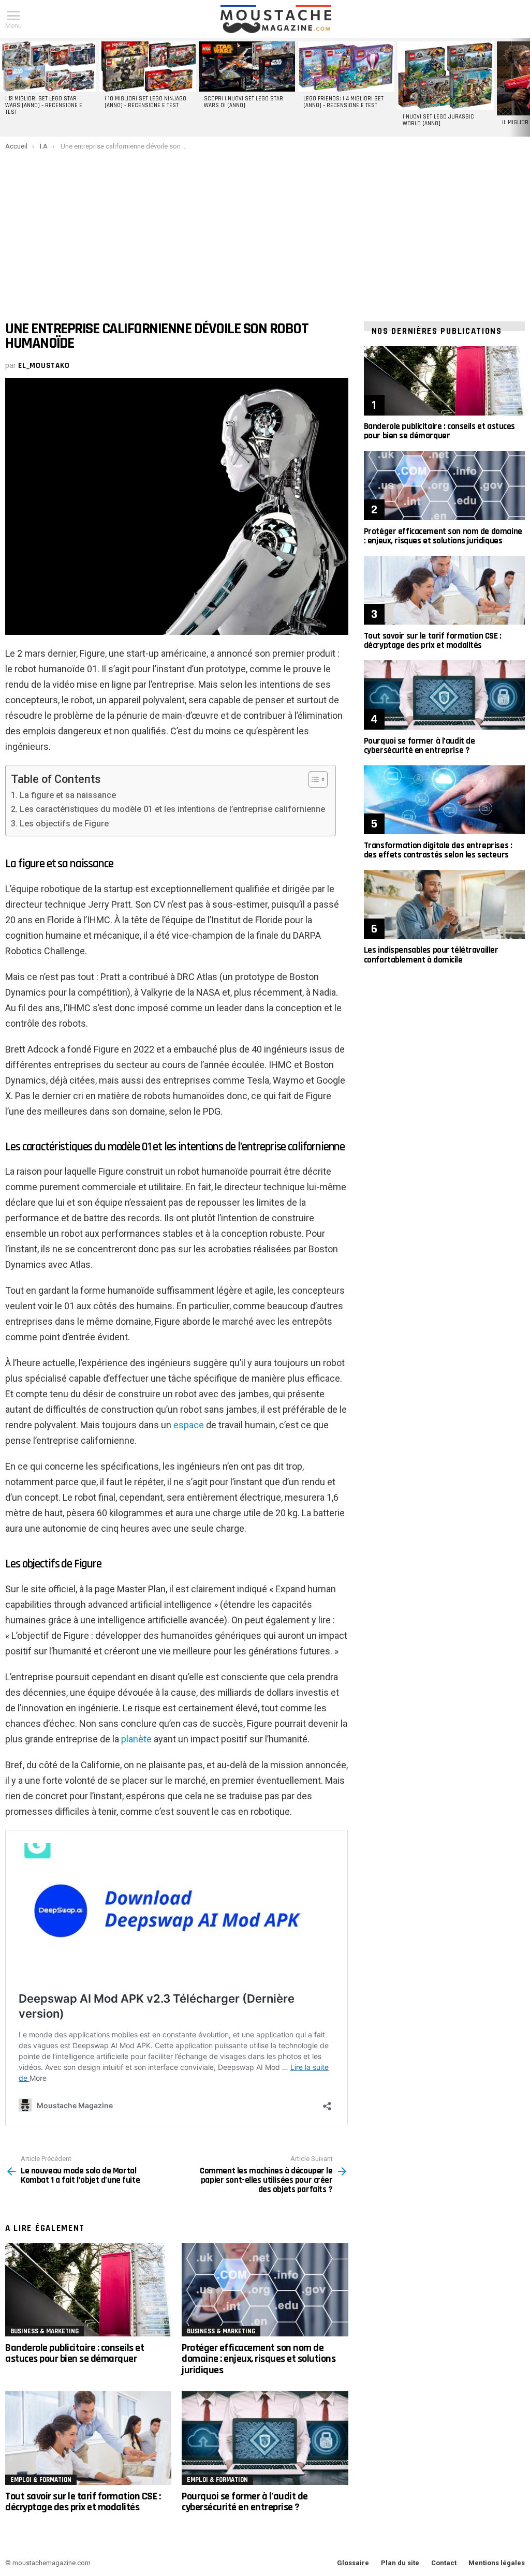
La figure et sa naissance (68, 795)
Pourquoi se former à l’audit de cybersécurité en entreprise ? (245, 2502)
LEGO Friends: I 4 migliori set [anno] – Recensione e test (343, 102)
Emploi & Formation (41, 2480)
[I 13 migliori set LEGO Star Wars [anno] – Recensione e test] (48, 66)
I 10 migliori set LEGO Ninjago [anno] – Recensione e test (145, 102)
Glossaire (353, 2563)
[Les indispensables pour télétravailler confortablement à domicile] (444, 904)
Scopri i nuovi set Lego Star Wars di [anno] (244, 102)
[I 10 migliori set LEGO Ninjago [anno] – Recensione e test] (148, 66)
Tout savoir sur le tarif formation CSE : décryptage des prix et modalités (83, 2502)
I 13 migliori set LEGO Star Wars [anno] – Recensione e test (44, 106)
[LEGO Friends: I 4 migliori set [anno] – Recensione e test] (346, 66)
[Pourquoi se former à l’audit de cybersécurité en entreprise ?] (265, 2438)
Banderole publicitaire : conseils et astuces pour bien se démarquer (75, 2353)
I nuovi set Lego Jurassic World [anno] (438, 120)
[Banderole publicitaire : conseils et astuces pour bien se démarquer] (88, 2290)
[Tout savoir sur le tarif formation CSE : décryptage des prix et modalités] (88, 2438)
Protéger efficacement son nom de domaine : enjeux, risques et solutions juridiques (259, 2359)
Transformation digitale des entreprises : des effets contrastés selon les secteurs (438, 850)
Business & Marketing (45, 2331)
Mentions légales (497, 2563)
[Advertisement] (265, 228)
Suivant (525, 87)
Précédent (5, 87)
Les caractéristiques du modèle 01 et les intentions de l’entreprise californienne (172, 809)
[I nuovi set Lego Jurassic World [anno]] (446, 76)
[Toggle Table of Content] (313, 779)
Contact (444, 2563)
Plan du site (400, 2563)
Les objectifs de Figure (64, 824)
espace (189, 1425)
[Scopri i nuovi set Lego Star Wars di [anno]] (247, 66)
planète (136, 1739)
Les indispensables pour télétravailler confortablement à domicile (431, 955)
